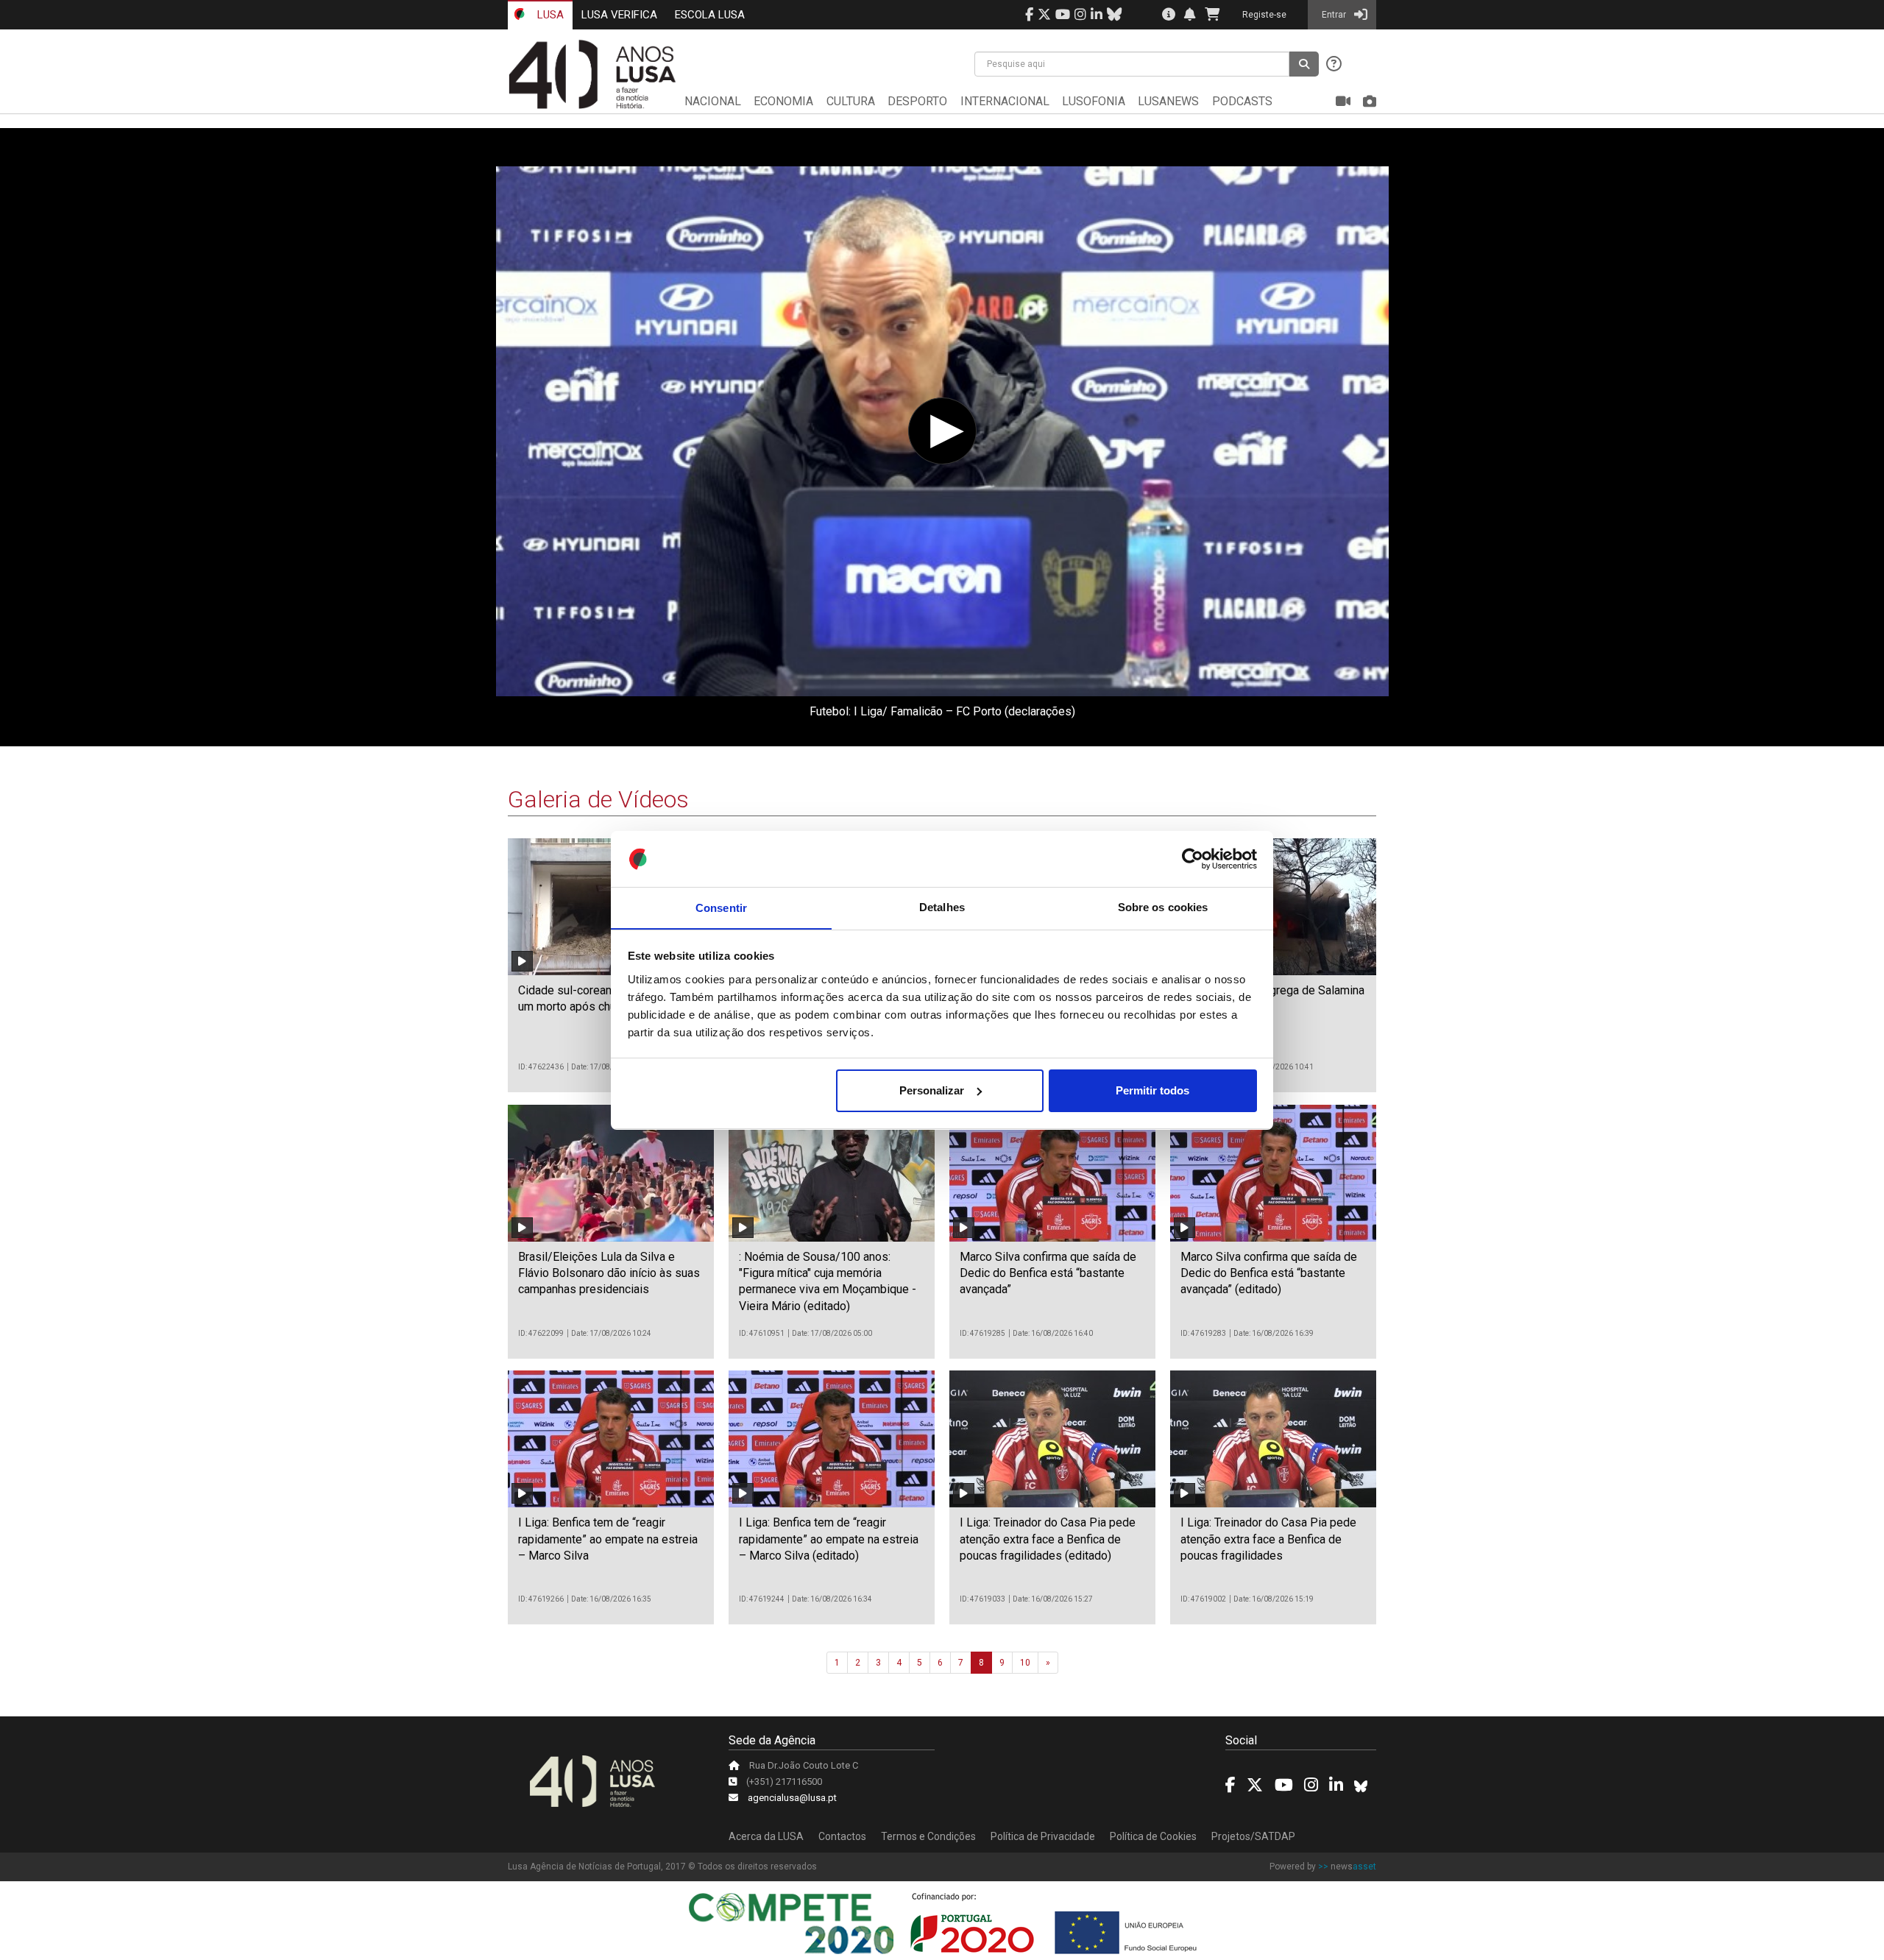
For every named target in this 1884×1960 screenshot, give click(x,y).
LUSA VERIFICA (619, 15)
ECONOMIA (783, 101)
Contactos (842, 1836)
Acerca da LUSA (766, 1836)
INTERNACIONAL (1005, 101)
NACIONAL (713, 101)
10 (1025, 1663)
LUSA (549, 15)
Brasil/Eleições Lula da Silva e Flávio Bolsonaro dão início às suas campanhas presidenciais (609, 1273)
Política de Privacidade (1043, 1836)
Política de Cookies (1153, 1836)
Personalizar (932, 1090)
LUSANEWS (1168, 101)
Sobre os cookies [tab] (1163, 907)
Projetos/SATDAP (1253, 1836)
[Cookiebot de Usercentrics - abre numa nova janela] (1193, 859)
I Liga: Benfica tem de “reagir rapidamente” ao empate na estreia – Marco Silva (608, 1539)
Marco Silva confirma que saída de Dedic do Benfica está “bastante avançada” (1048, 1273)
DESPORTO (917, 101)
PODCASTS (1242, 101)
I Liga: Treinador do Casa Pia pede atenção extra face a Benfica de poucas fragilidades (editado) (1048, 1539)
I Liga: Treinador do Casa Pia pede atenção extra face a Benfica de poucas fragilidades (1268, 1539)
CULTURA (851, 101)
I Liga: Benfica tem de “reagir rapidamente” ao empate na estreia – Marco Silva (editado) (829, 1539)
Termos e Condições (928, 1836)
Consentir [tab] (721, 907)
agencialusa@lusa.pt (792, 1798)
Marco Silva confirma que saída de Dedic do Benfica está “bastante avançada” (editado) (1269, 1273)
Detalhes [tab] (942, 907)
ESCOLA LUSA (710, 15)
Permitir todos (1152, 1090)
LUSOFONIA (1094, 101)
